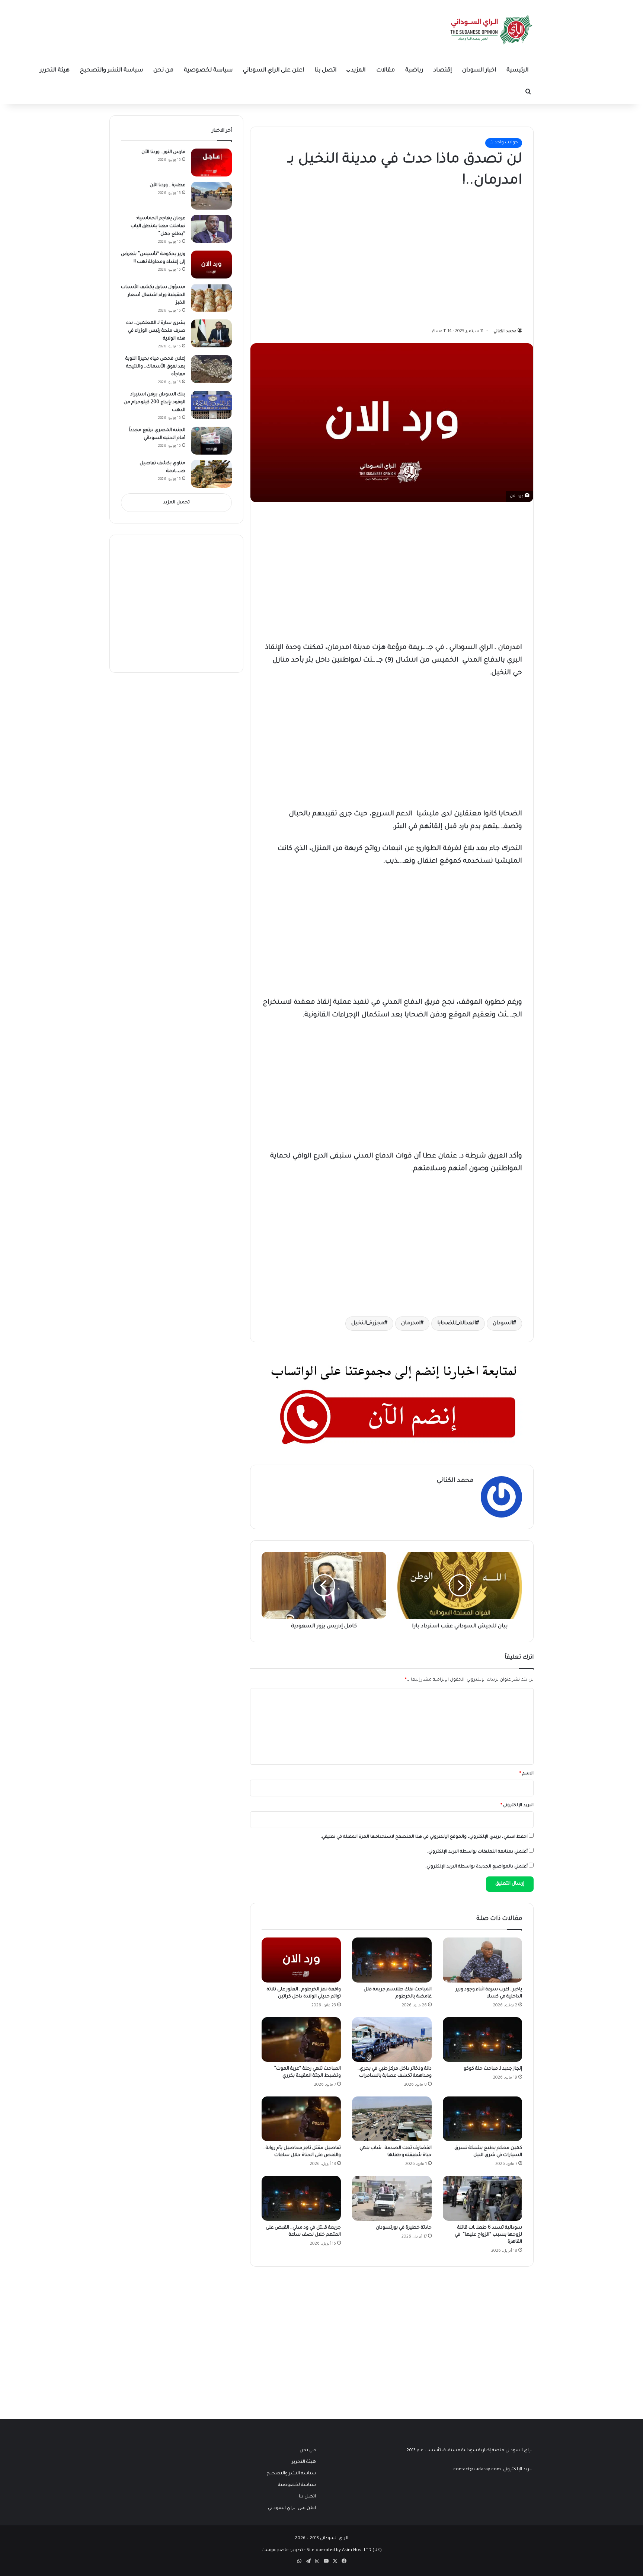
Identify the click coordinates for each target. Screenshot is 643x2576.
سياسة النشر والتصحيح (111, 71)
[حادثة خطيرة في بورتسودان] (392, 2198)
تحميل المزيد (176, 503)
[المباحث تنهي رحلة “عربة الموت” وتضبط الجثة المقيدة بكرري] (301, 2040)
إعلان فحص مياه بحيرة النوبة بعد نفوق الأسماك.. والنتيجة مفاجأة (155, 367)
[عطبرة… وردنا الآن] (211, 196)
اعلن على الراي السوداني (273, 71)
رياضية (414, 71)
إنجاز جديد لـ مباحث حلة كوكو (493, 2069)
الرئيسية (517, 71)
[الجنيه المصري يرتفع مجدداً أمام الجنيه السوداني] (211, 441)
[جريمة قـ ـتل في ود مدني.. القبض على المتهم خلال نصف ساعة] (301, 2198)
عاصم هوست (275, 2550)
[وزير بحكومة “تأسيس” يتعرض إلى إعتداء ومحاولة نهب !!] (211, 265)
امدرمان (411, 1324)
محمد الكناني (505, 331)
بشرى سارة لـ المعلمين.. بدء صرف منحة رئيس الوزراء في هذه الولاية (156, 331)
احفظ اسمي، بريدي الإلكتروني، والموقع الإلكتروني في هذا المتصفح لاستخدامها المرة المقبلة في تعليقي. (424, 1837)
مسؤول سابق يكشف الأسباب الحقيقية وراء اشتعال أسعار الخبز (153, 295)
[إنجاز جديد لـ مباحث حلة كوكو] (482, 2040)
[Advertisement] (466, 256)
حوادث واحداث (504, 143)
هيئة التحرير (55, 71)
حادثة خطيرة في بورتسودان (404, 2228)
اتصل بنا (325, 71)
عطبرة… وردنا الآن (167, 185)
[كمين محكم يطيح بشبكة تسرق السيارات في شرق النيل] (482, 2119)
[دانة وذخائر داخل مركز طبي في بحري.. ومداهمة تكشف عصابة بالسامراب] (392, 2040)
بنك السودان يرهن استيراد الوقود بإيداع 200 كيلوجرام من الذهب (154, 402)
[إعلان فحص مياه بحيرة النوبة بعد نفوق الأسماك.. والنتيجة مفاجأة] (211, 369)
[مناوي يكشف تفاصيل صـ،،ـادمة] (211, 474)
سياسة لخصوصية (208, 71)
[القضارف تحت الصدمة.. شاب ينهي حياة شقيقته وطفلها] (392, 2119)
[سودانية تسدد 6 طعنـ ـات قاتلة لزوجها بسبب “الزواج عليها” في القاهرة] (482, 2198)
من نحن (163, 71)
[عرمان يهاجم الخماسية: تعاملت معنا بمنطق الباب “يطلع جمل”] (211, 229)
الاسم (527, 1774)
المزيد (358, 71)
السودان (503, 1324)
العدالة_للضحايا (457, 1324)
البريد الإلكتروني (517, 1806)
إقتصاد (443, 71)
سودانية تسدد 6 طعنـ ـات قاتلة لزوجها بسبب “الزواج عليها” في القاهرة (488, 2235)
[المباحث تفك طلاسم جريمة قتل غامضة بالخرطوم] (392, 1960)
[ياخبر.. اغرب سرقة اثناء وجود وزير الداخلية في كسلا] (482, 1960)
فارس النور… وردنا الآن (163, 152)
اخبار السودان (479, 71)
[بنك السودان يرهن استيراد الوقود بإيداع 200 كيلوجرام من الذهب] (211, 405)
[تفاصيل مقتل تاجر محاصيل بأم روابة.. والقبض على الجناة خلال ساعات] (301, 2119)
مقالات (386, 71)
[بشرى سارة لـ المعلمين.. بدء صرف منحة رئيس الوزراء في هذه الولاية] (211, 333)
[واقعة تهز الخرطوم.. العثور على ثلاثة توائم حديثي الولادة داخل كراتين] (301, 1960)
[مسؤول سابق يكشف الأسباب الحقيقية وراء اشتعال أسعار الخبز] (211, 298)
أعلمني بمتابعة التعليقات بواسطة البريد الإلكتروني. (477, 1852)
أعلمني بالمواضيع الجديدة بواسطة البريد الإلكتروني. (476, 1867)
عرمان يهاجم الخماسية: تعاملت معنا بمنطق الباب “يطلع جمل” (158, 226)
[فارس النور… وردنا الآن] (211, 163)
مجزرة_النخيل (368, 1324)
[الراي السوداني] (492, 30)
